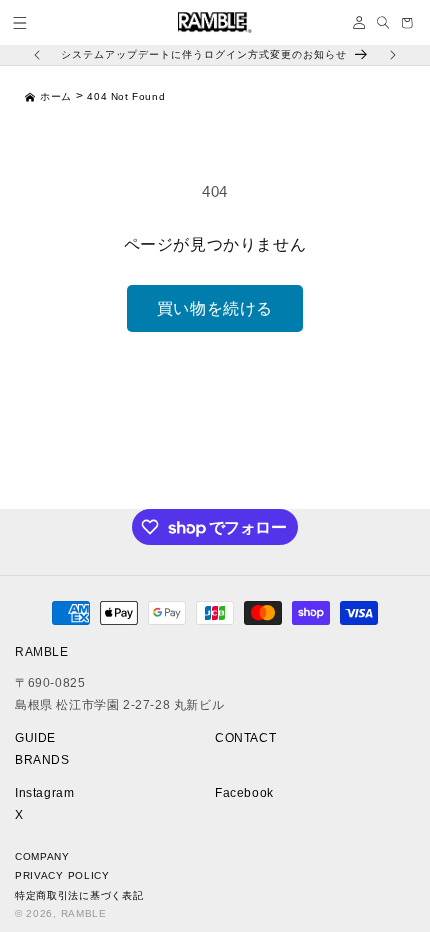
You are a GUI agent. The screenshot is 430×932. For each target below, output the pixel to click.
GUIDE (35, 738)
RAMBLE (84, 913)
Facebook (244, 793)
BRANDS (42, 760)
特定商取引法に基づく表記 (79, 895)
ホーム (56, 96)
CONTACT (245, 738)
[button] (20, 23)
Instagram (44, 793)
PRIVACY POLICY (62, 875)
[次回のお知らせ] (393, 55)
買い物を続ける (215, 308)
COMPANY (42, 856)
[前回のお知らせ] (37, 55)
